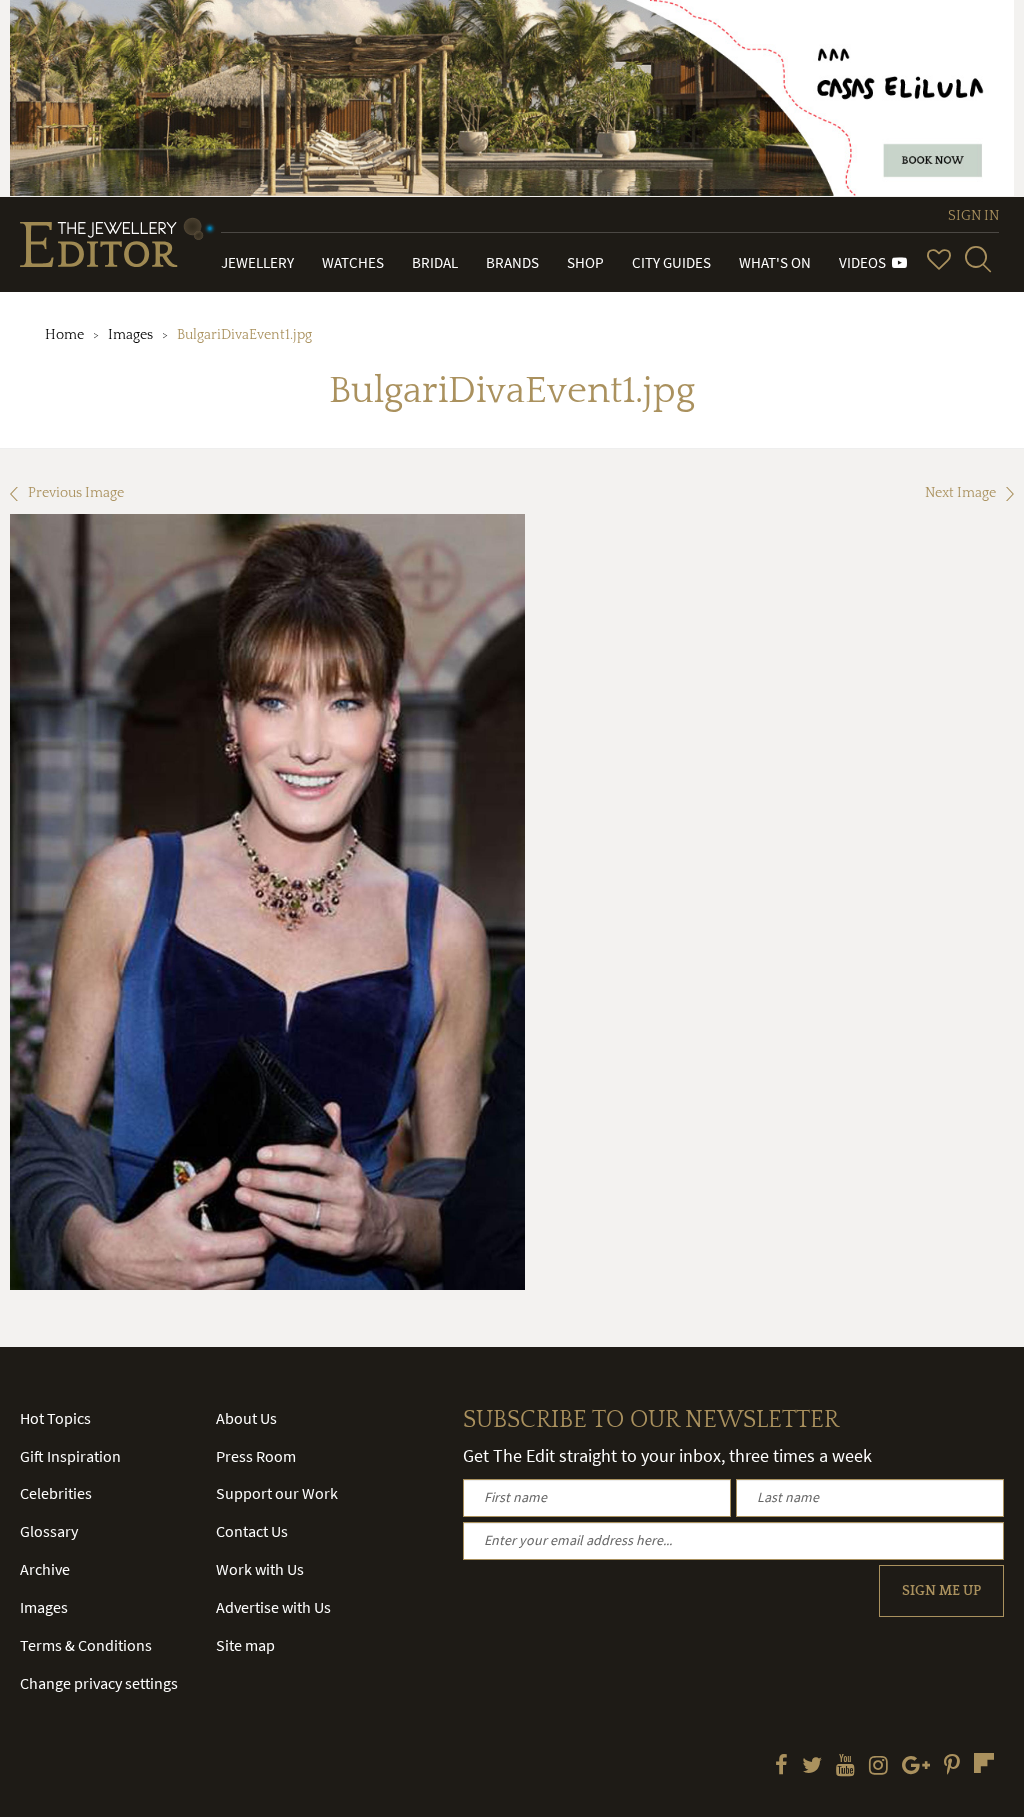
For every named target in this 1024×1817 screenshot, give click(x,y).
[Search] (978, 259)
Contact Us (252, 1531)
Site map (245, 1645)
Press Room (256, 1456)
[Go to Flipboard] (984, 1763)
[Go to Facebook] (781, 1767)
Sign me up (941, 1591)
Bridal (435, 262)
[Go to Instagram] (878, 1767)
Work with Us (260, 1569)
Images (130, 335)
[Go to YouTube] (845, 1767)
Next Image (960, 493)
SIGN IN (973, 216)
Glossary (49, 1531)
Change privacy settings (99, 1683)
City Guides (671, 262)
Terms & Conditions (86, 1645)
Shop (585, 262)
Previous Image (76, 493)
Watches (353, 262)
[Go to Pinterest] (952, 1767)
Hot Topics (55, 1418)
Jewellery (257, 262)
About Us (246, 1418)
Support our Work (277, 1493)
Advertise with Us (273, 1607)
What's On (775, 262)
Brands (512, 262)
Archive (45, 1569)
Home (64, 335)
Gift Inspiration (70, 1456)
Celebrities (56, 1493)
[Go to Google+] (916, 1767)
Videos (865, 262)
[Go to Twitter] (812, 1767)
